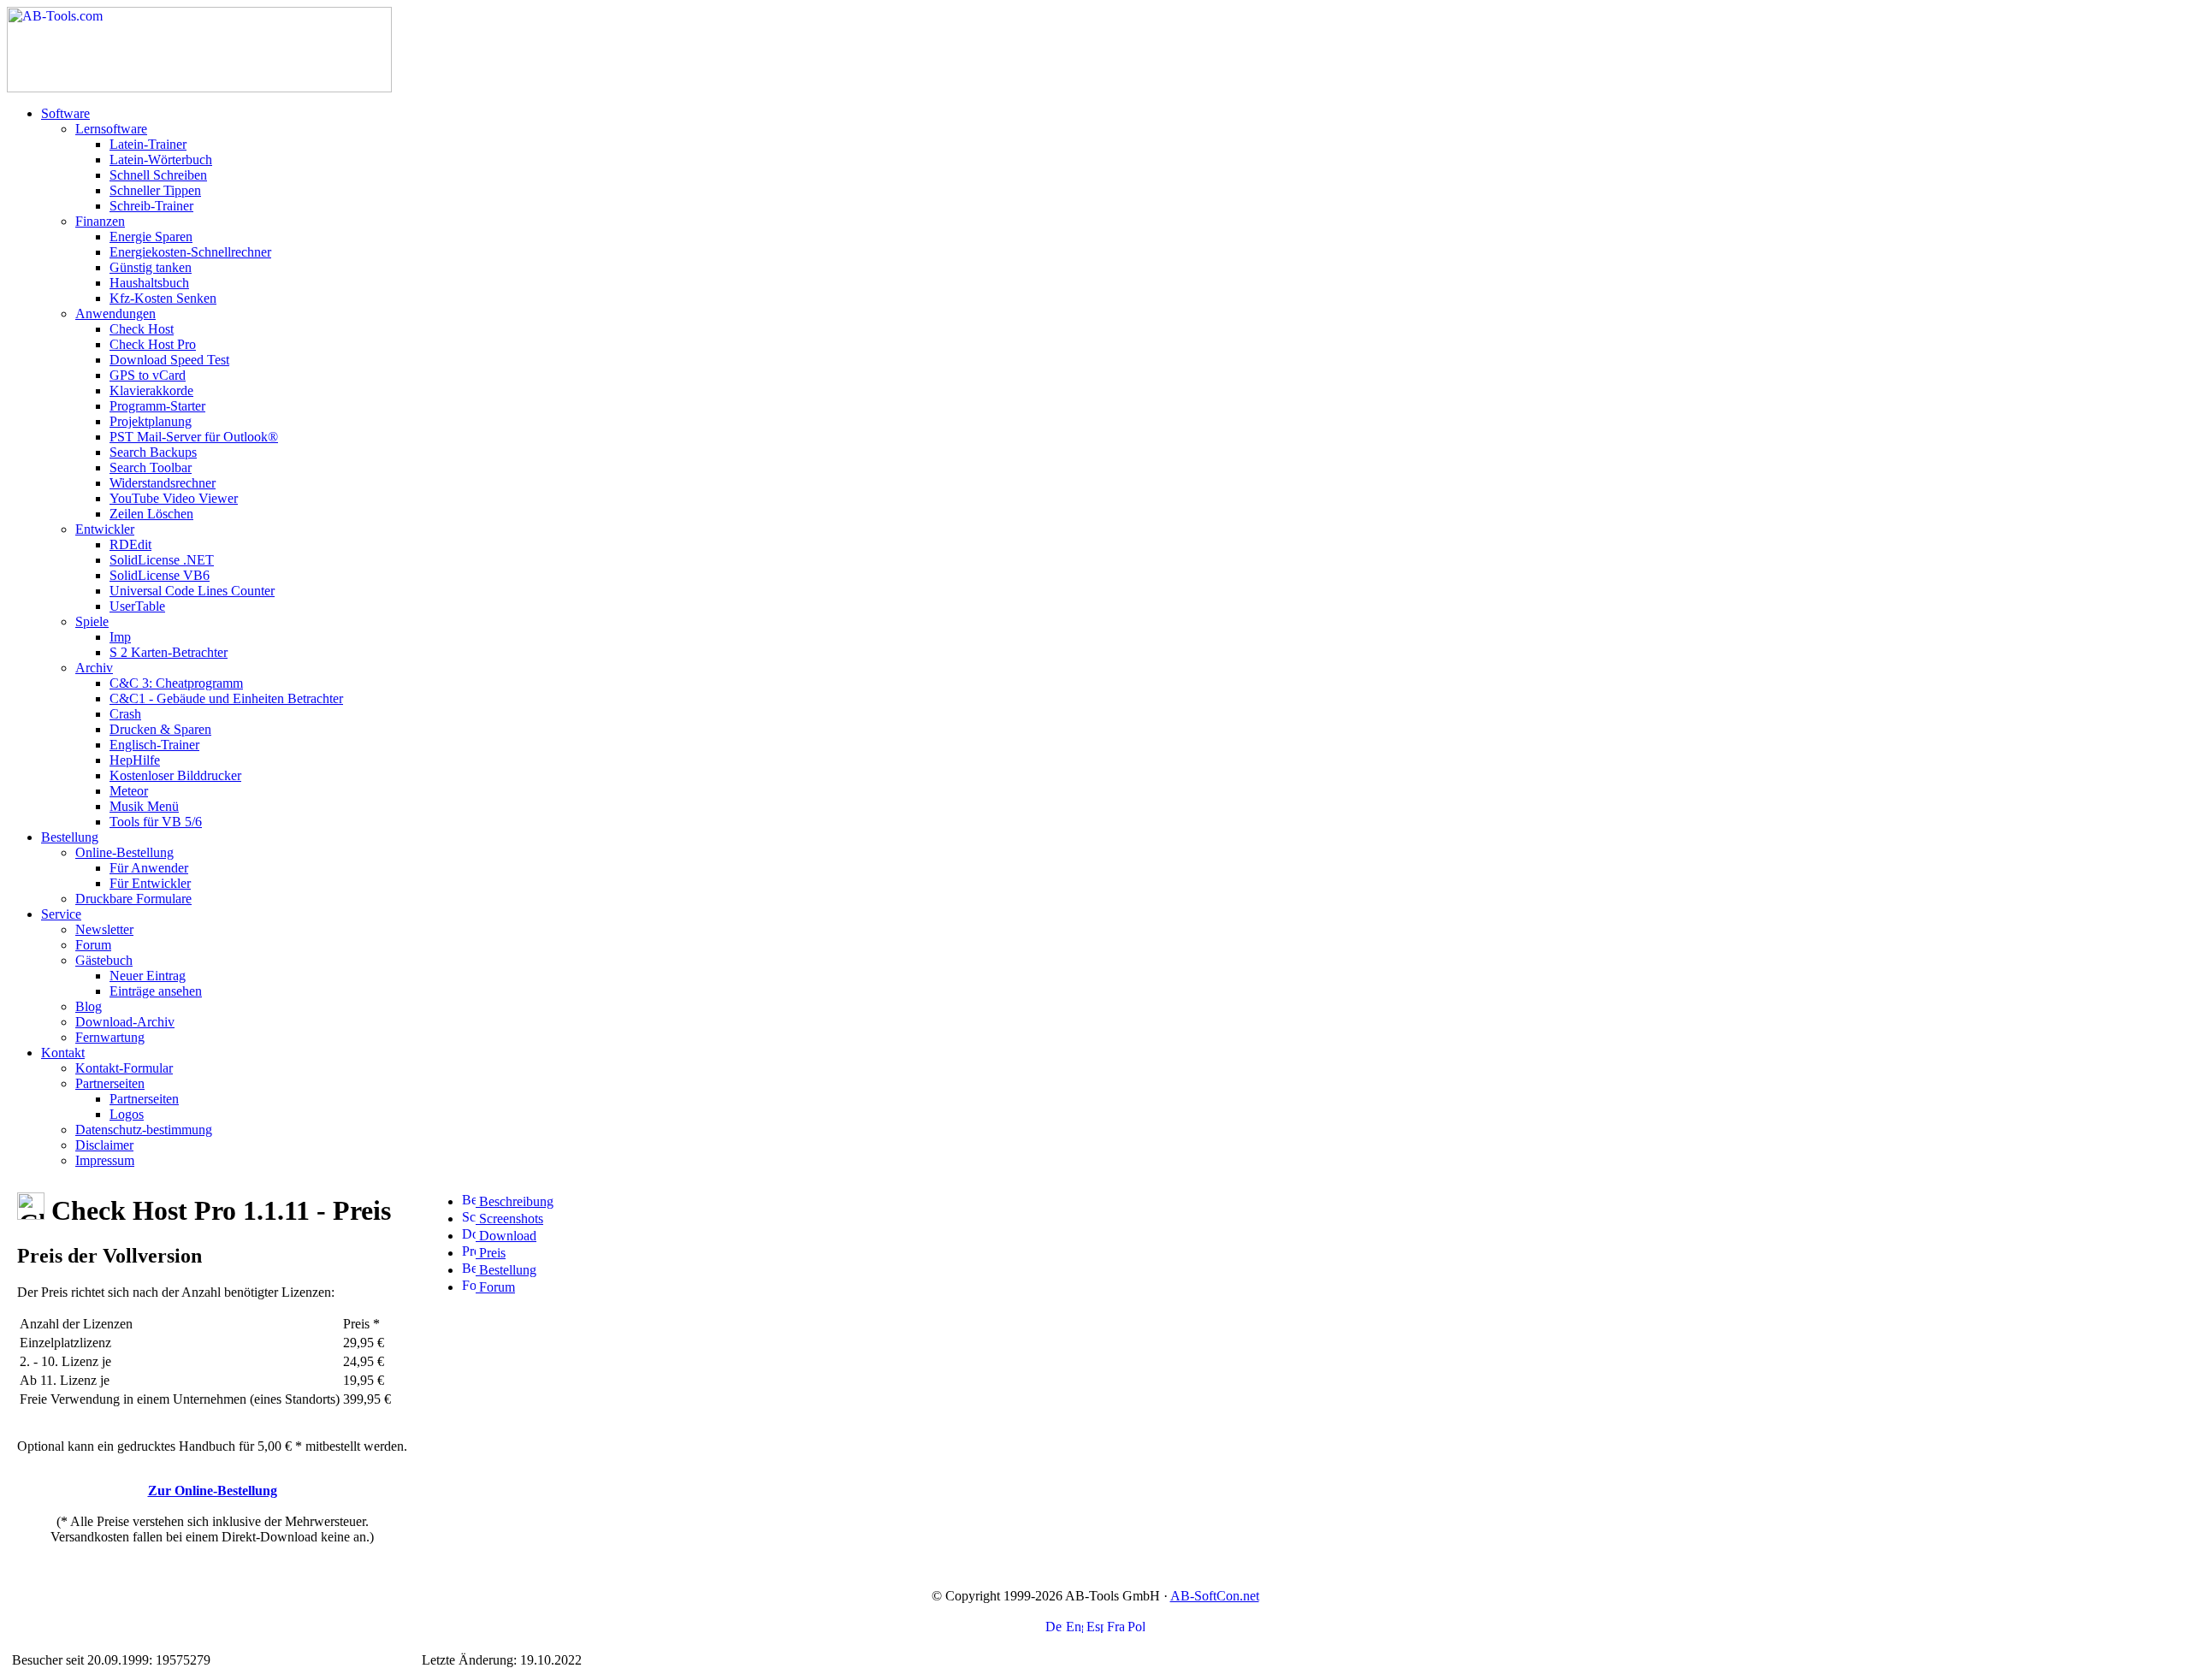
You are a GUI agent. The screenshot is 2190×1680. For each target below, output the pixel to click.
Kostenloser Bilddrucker (175, 775)
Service (61, 914)
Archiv (94, 668)
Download (506, 1236)
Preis (491, 1253)
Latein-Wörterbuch (161, 160)
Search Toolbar (151, 467)
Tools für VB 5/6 (156, 822)
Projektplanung (151, 421)
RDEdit (130, 544)
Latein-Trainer (148, 144)
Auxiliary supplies (263, 1660)
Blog (89, 1006)
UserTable (137, 606)
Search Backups (153, 452)
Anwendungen (115, 314)
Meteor (129, 791)
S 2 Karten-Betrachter (169, 652)
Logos (127, 1114)
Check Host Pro (153, 344)
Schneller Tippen (155, 190)
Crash (125, 714)
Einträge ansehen (156, 991)
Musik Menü (144, 806)
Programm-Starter (157, 406)
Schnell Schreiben (158, 175)
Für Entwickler (150, 883)
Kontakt (63, 1053)
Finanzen (100, 221)
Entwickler (105, 529)
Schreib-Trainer (151, 206)
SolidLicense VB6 (160, 575)
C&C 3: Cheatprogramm (176, 683)
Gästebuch (104, 960)
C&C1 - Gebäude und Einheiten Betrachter (226, 698)
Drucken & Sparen (160, 729)
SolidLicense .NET (162, 560)
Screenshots (509, 1219)
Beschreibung (515, 1201)
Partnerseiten (110, 1083)
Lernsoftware (111, 129)
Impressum (105, 1160)
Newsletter (104, 929)
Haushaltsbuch (149, 283)
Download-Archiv (125, 1022)
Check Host (142, 329)
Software (65, 113)
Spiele (92, 621)
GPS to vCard (148, 375)
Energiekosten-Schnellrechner (190, 252)
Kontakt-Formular (124, 1068)
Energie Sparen (151, 237)
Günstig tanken (151, 267)
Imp (120, 637)
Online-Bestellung (124, 852)
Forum (93, 945)
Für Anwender (149, 868)
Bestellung (70, 837)
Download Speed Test (169, 360)
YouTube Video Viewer (174, 498)
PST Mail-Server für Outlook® (194, 437)
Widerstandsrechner (163, 483)
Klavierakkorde (151, 390)
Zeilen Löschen (151, 514)
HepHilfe (135, 760)
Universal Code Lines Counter (192, 591)
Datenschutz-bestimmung (144, 1130)
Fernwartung (110, 1037)
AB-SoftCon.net (1215, 1596)
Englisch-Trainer (154, 745)
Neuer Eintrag (148, 976)
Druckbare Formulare (133, 899)
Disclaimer (104, 1145)
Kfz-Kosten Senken (163, 298)
